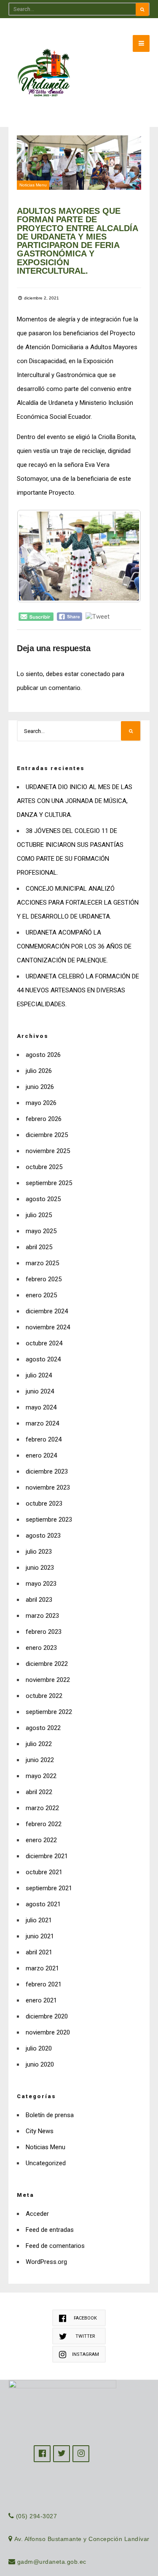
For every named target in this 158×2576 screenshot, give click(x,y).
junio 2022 (40, 1760)
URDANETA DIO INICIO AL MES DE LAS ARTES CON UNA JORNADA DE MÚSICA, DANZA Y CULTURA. (75, 801)
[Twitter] (62, 2454)
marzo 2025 (42, 1263)
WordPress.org (46, 2262)
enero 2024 (41, 1455)
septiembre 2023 (49, 1520)
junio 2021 (40, 1936)
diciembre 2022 (47, 1664)
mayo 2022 (41, 1776)
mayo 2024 (41, 1407)
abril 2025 (39, 1247)
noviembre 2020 (48, 2032)
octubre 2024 (44, 1343)
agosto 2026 (43, 1055)
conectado (95, 674)
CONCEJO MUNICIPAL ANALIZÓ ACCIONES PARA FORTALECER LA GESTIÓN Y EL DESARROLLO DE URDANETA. (78, 903)
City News (40, 2131)
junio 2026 (40, 1087)
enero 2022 (41, 1840)
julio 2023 (39, 1552)
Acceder (37, 2214)
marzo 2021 (42, 1968)
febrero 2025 (44, 1279)
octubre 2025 (44, 1167)
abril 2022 (39, 1792)
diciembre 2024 (47, 1311)
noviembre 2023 (48, 1487)
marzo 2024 (42, 1423)
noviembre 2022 (48, 1680)
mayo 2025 (41, 1231)
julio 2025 (39, 1215)
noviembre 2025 (48, 1151)
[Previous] (35, 556)
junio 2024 (40, 1391)
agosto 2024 (43, 1359)
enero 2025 (41, 1295)
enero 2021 (41, 2000)
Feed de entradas (50, 2230)
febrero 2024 (44, 1439)
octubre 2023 (44, 1504)
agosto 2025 (43, 1199)
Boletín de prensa (50, 2115)
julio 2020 (39, 2048)
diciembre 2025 (47, 1135)
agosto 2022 (43, 1728)
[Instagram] (81, 2454)
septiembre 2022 (49, 1712)
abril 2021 (39, 1952)
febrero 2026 (44, 1119)
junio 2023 (40, 1568)
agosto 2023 (43, 1536)
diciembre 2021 (47, 1856)
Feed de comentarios (55, 2246)
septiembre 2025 (49, 1183)
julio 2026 (39, 1071)
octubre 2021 (44, 1872)
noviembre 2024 (48, 1327)
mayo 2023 (41, 1584)
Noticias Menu (33, 185)
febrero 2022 (44, 1824)
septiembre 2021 (49, 1888)
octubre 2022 (44, 1696)
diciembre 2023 (47, 1471)
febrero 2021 (44, 1984)
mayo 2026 (41, 1103)
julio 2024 (39, 1375)
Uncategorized (46, 2163)
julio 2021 (39, 1920)
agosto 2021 (43, 1904)
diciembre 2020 (47, 2016)
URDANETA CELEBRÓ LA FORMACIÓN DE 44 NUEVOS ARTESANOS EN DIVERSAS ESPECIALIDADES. (78, 990)
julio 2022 (39, 1744)
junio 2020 (40, 2064)
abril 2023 (39, 1600)
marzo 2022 (42, 1808)
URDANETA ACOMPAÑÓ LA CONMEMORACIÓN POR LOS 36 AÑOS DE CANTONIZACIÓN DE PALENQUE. (74, 946)
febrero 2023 (44, 1632)
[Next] (123, 556)
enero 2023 (41, 1648)
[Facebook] (42, 2454)
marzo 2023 (42, 1616)
